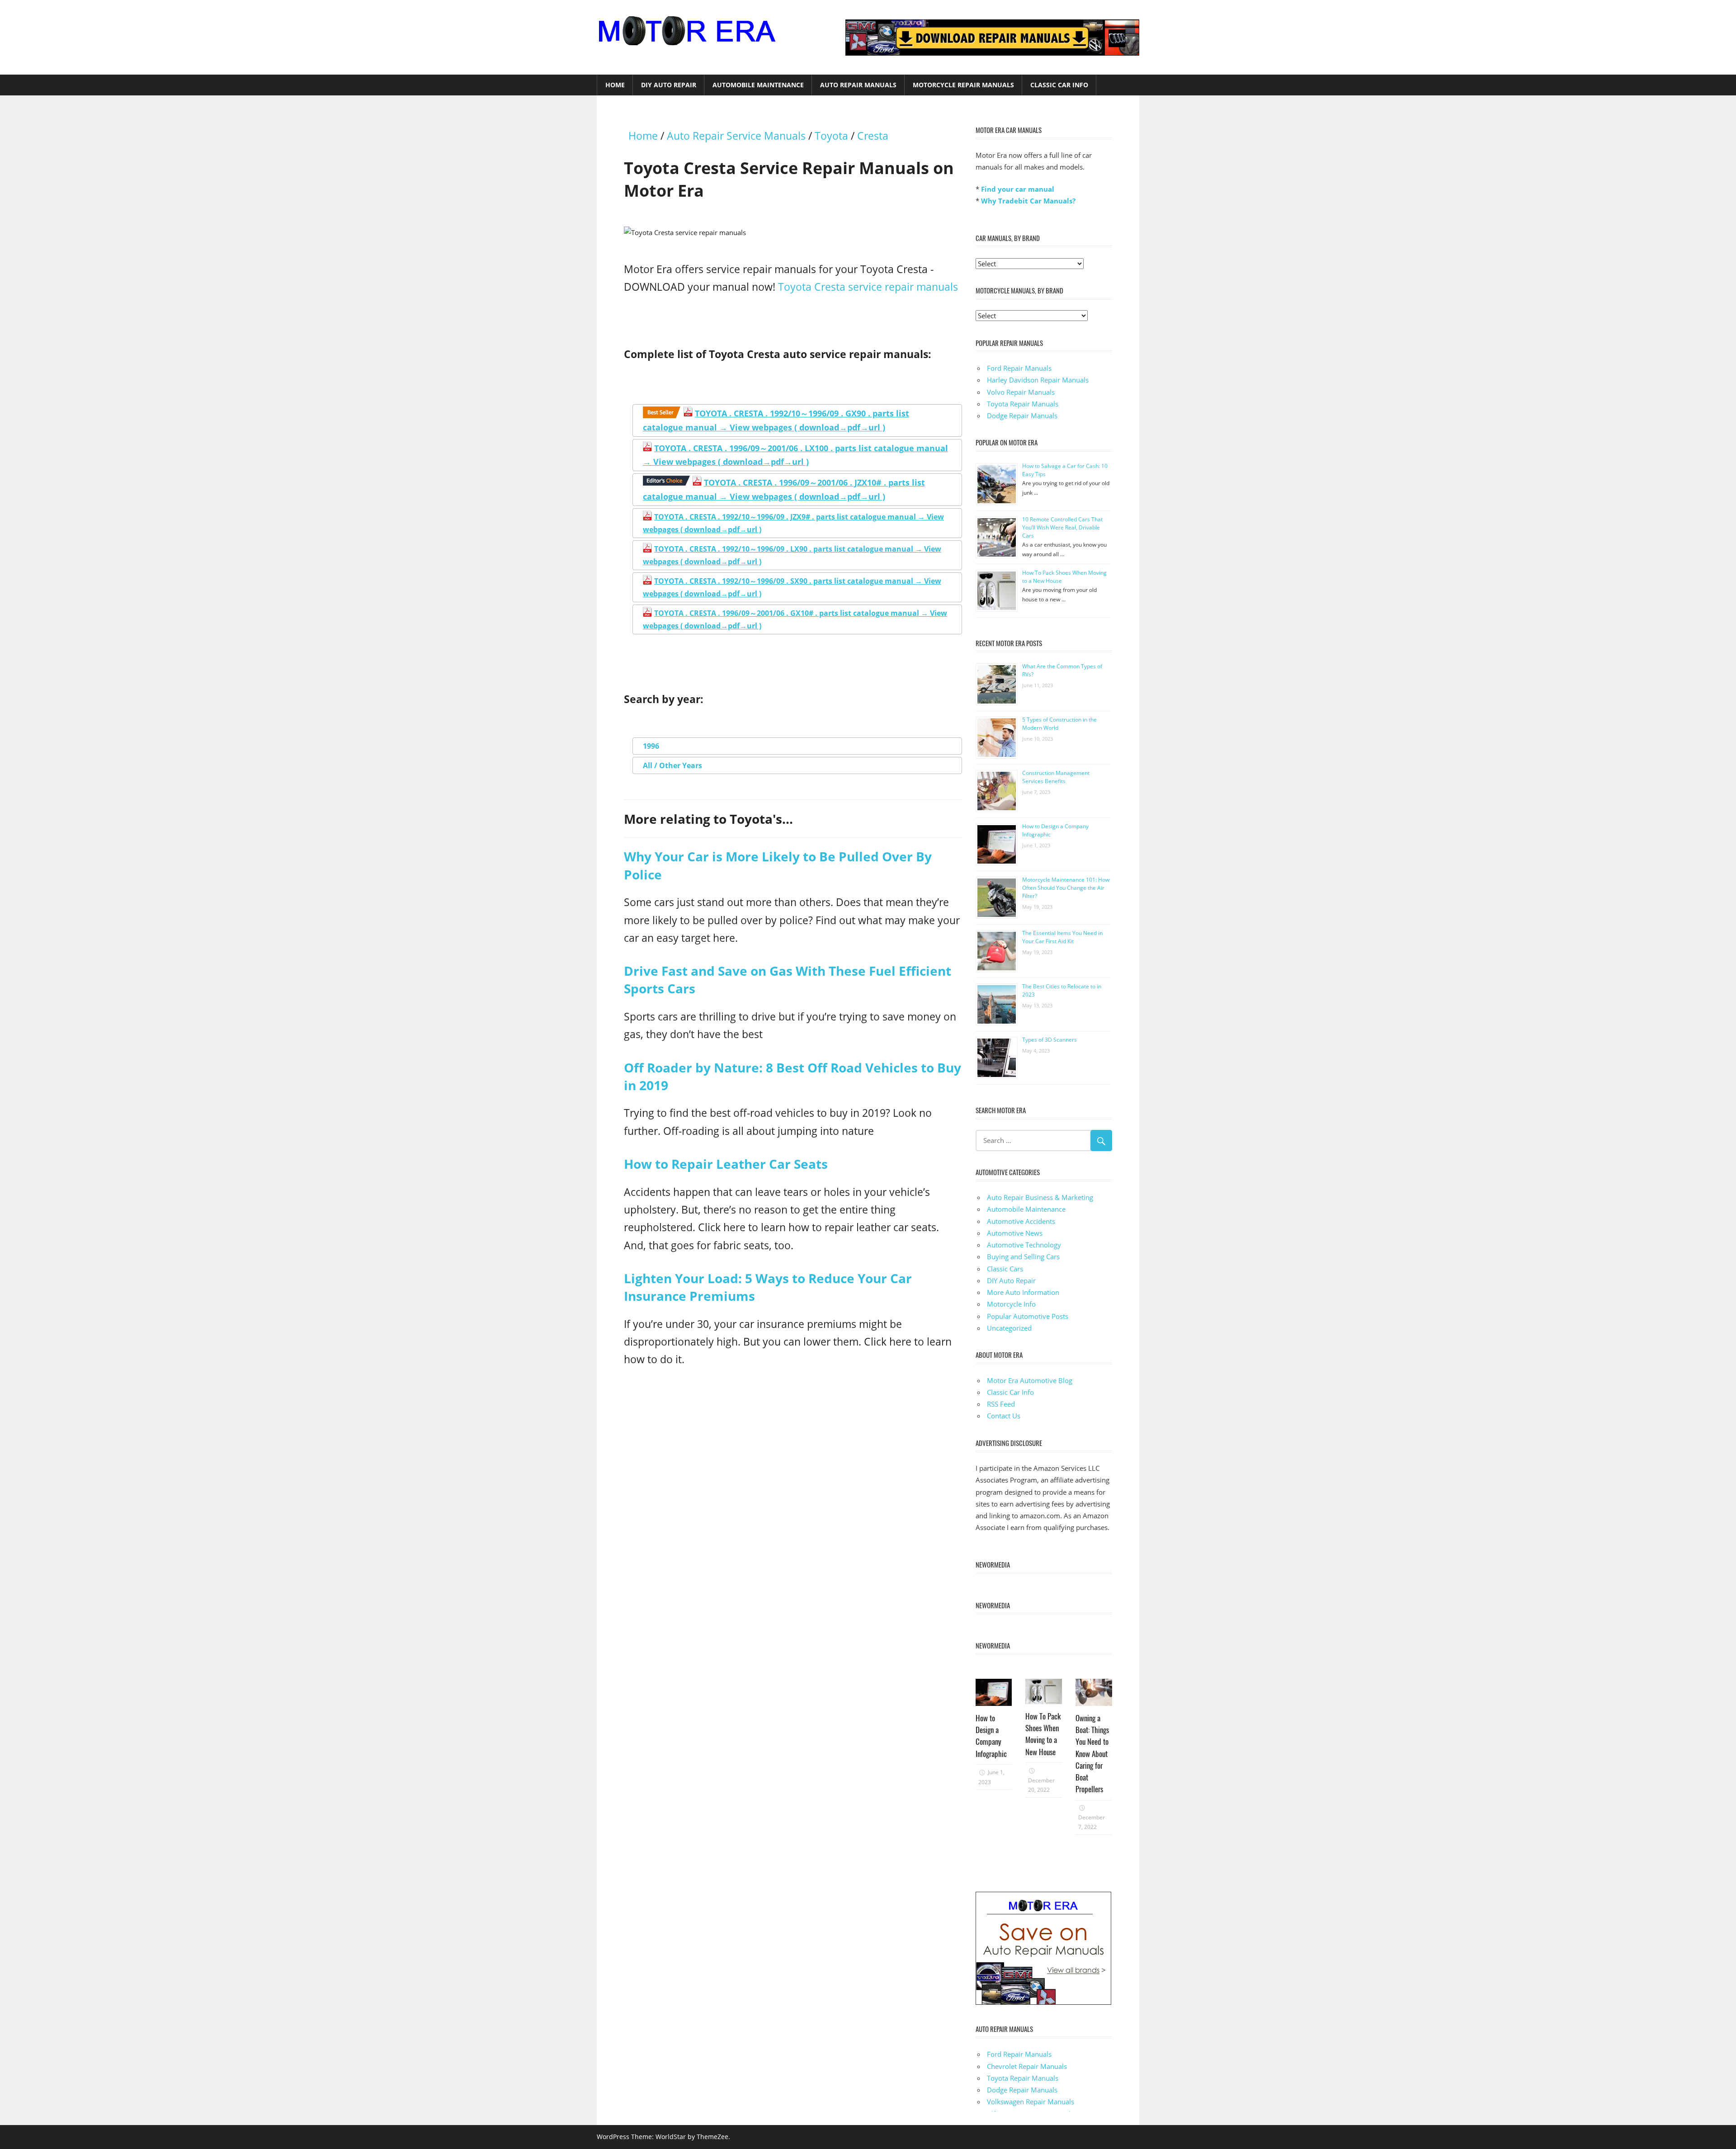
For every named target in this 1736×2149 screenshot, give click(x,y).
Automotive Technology (1024, 1245)
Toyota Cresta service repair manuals (868, 287)
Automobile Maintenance (758, 85)
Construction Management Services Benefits (1056, 777)
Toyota (831, 136)
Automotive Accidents (1021, 1221)
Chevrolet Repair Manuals (1027, 2066)
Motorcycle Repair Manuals (963, 85)
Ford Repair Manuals (1019, 368)
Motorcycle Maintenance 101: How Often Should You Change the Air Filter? (1066, 888)
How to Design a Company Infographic (991, 1736)
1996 (651, 746)
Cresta (873, 136)
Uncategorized (1009, 1328)
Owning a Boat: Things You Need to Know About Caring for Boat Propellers (1092, 1754)
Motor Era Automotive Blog (1030, 1380)
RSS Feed (1001, 1404)
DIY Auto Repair (669, 85)
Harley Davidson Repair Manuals (1038, 380)
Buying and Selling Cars (1023, 1256)
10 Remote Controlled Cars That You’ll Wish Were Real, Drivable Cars (1062, 527)
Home (615, 85)
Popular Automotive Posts (1028, 1316)
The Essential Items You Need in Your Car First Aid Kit (1062, 937)
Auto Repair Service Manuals (736, 136)
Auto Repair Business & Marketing (1040, 1197)
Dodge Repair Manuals (1022, 416)
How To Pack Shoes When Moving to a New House (1043, 1734)
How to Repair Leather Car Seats (726, 1164)
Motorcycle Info (1011, 1304)
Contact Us (1004, 1416)
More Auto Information (1023, 1292)
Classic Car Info (1059, 85)
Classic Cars (1005, 1269)
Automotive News (1015, 1233)
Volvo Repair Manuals (1021, 392)
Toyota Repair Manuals (1023, 404)
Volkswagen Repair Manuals (1031, 2102)
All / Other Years (672, 765)
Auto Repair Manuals (858, 85)
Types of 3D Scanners (1050, 1040)
